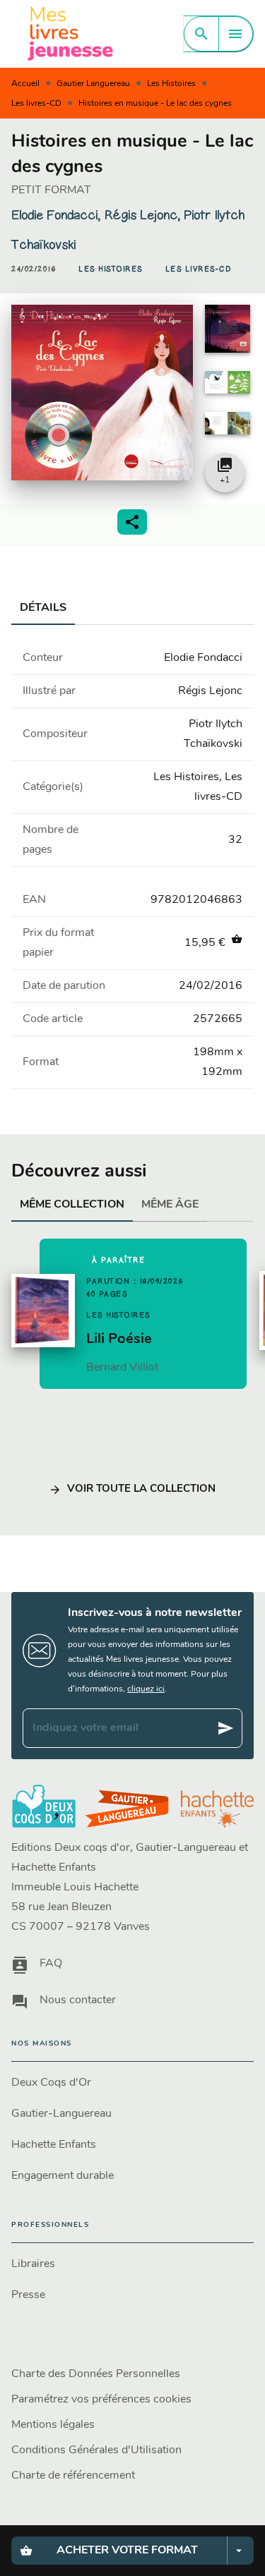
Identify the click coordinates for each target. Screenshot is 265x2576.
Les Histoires (171, 84)
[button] (111, 269)
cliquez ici (146, 1689)
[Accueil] (71, 34)
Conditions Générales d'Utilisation (96, 2450)
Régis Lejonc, (144, 215)
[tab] (43, 608)
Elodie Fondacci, (58, 215)
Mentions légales (53, 2425)
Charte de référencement (73, 2476)
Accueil (25, 84)
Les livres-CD (36, 104)
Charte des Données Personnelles (96, 2374)
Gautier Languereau (93, 84)
